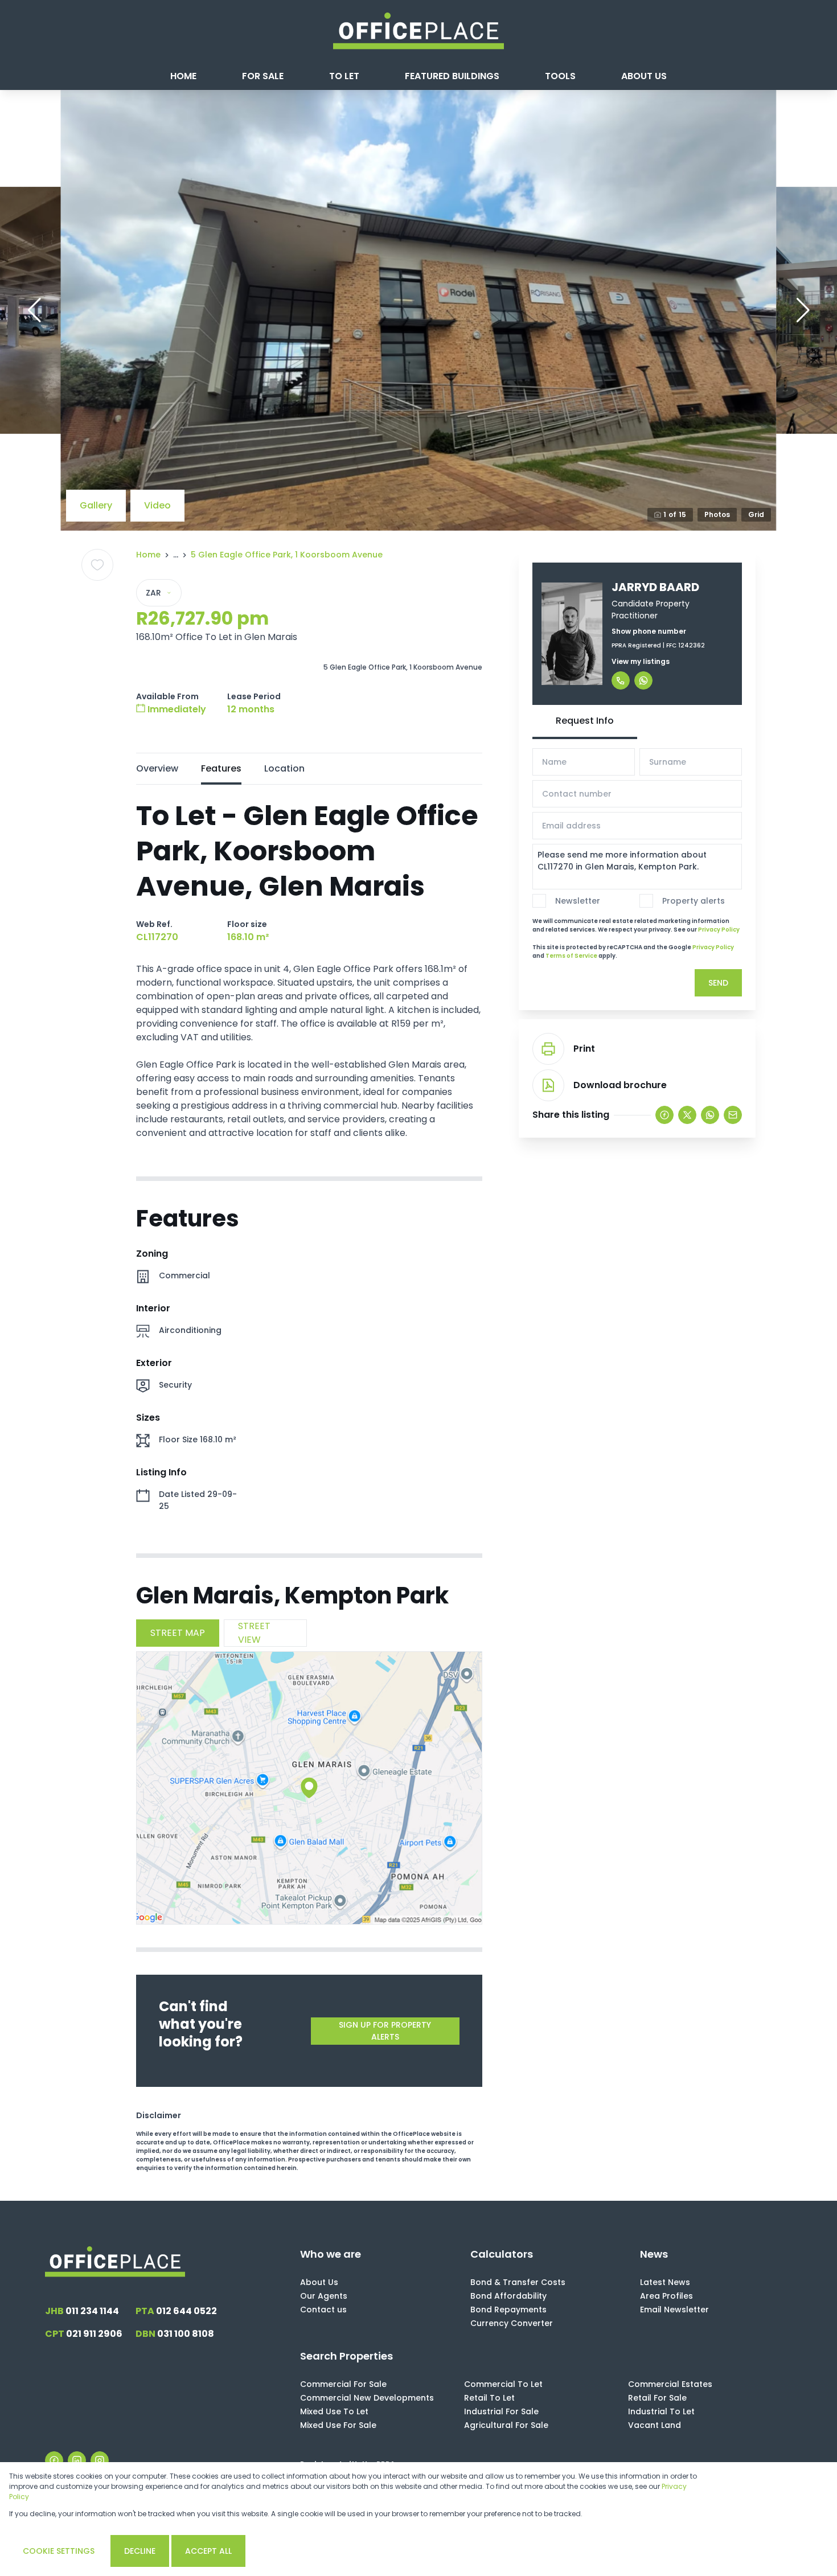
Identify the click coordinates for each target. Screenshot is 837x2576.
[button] (34, 310)
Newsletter (578, 901)
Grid (756, 514)
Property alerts (694, 901)
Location (284, 768)
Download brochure (620, 1085)
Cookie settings (59, 2551)
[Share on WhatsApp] (710, 1115)
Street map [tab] (178, 1633)
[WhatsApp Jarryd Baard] (643, 680)
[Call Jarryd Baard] (621, 680)
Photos (717, 514)
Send (718, 983)
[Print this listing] (548, 1049)
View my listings (641, 661)
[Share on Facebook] (664, 1115)
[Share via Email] (733, 1115)
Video (157, 505)
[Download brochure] (548, 1085)
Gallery (96, 505)
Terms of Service (571, 956)
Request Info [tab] (585, 721)
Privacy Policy (719, 930)
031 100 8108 (175, 2334)
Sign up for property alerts (385, 2031)
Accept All (208, 2551)
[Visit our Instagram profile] (100, 2460)
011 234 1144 (82, 2311)
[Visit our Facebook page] (54, 2460)
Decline (140, 2551)
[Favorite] (97, 565)
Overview (157, 768)
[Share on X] (687, 1115)
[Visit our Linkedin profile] (77, 2460)
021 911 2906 (84, 2334)
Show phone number (649, 631)
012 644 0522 (176, 2311)
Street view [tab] (254, 1633)
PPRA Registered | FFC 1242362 (658, 645)
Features (221, 768)
